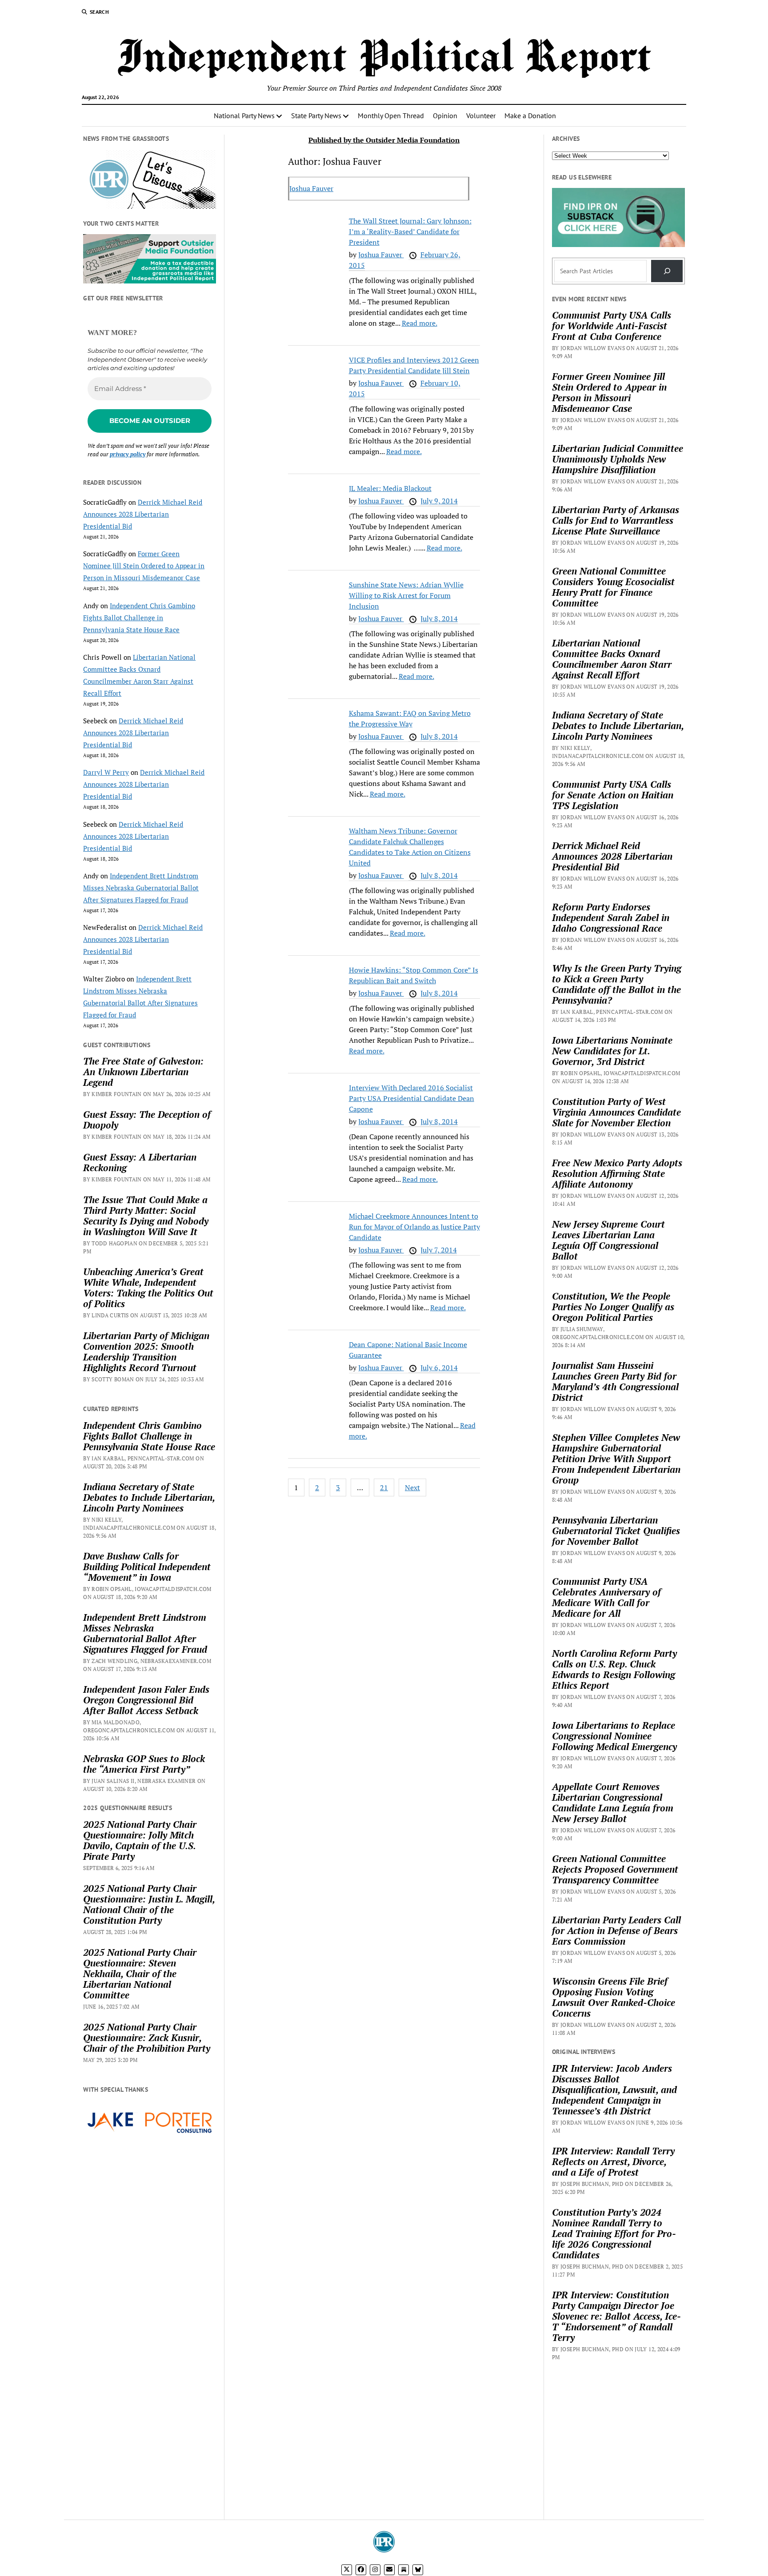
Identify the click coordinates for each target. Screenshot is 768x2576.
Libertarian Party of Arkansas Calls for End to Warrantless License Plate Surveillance (616, 520)
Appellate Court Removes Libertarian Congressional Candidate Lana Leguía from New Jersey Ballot (613, 1802)
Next (412, 1487)
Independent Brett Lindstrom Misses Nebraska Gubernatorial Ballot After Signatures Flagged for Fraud (141, 888)
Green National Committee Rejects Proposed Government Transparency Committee (615, 1869)
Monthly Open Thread (391, 116)
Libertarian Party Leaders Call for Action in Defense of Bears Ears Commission (616, 1930)
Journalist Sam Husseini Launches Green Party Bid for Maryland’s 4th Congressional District (615, 1381)
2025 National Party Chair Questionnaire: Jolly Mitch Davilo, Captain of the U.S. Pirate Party (140, 1840)
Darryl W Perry (106, 772)
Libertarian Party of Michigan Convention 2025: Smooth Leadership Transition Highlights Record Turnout (146, 1352)
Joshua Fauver (311, 188)
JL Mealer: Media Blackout (390, 488)
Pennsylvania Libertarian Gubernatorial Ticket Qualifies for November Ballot (616, 1531)
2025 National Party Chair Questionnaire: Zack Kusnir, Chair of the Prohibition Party (147, 2038)
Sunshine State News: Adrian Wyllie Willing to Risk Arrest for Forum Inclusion (406, 595)
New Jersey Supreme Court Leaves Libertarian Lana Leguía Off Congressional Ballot (608, 1240)
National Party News (244, 116)
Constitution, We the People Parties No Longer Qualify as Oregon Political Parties (613, 1307)
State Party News (316, 116)
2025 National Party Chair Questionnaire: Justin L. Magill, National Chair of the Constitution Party (149, 1904)
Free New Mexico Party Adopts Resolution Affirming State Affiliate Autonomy (617, 1173)
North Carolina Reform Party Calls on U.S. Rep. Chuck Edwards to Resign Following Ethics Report (614, 1669)
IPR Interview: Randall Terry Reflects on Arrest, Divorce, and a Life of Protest (613, 2161)
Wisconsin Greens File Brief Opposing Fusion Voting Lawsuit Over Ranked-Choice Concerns (614, 1997)
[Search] (667, 271)
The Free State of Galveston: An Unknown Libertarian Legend (143, 1072)
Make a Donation (530, 116)
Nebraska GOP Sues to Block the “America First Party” (144, 1764)
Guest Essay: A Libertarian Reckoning (140, 1162)
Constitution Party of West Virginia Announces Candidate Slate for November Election (616, 1112)
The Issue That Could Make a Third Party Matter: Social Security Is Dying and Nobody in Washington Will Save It (146, 1216)
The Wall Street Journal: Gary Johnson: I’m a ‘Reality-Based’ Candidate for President (410, 231)
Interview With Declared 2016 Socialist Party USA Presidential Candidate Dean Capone (412, 1098)
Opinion (445, 116)
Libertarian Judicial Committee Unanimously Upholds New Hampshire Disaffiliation (618, 459)
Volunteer (481, 116)
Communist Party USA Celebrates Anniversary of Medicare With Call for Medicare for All (606, 1597)
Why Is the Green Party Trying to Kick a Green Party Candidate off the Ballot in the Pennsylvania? (617, 984)
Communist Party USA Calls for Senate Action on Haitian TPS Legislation (613, 795)
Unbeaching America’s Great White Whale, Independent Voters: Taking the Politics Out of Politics (148, 1288)
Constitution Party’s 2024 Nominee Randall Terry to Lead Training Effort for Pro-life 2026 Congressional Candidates (614, 2233)
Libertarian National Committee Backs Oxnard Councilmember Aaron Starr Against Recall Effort (612, 659)
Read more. (420, 323)
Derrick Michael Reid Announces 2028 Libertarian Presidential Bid (143, 514)
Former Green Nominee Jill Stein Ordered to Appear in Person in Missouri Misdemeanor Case (144, 566)
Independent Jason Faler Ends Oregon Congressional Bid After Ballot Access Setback (146, 1700)
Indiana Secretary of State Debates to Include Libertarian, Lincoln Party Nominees (149, 1497)
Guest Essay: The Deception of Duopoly (147, 1120)
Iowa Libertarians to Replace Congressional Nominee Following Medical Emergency (614, 1736)
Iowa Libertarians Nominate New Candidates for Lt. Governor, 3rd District (612, 1051)
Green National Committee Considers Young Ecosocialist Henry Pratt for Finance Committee (613, 587)
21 (384, 1487)
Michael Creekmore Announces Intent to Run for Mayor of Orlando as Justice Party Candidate (414, 1227)
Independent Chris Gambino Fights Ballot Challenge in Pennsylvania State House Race (139, 618)
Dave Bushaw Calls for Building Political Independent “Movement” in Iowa (147, 1567)
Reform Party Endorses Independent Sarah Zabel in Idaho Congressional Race (611, 917)
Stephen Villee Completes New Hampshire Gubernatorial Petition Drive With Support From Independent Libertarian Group (616, 1459)
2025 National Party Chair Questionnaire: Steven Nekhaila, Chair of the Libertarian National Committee (140, 1974)
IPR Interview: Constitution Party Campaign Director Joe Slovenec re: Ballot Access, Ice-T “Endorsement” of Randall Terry (616, 2316)
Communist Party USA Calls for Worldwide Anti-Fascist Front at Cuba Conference (612, 326)
